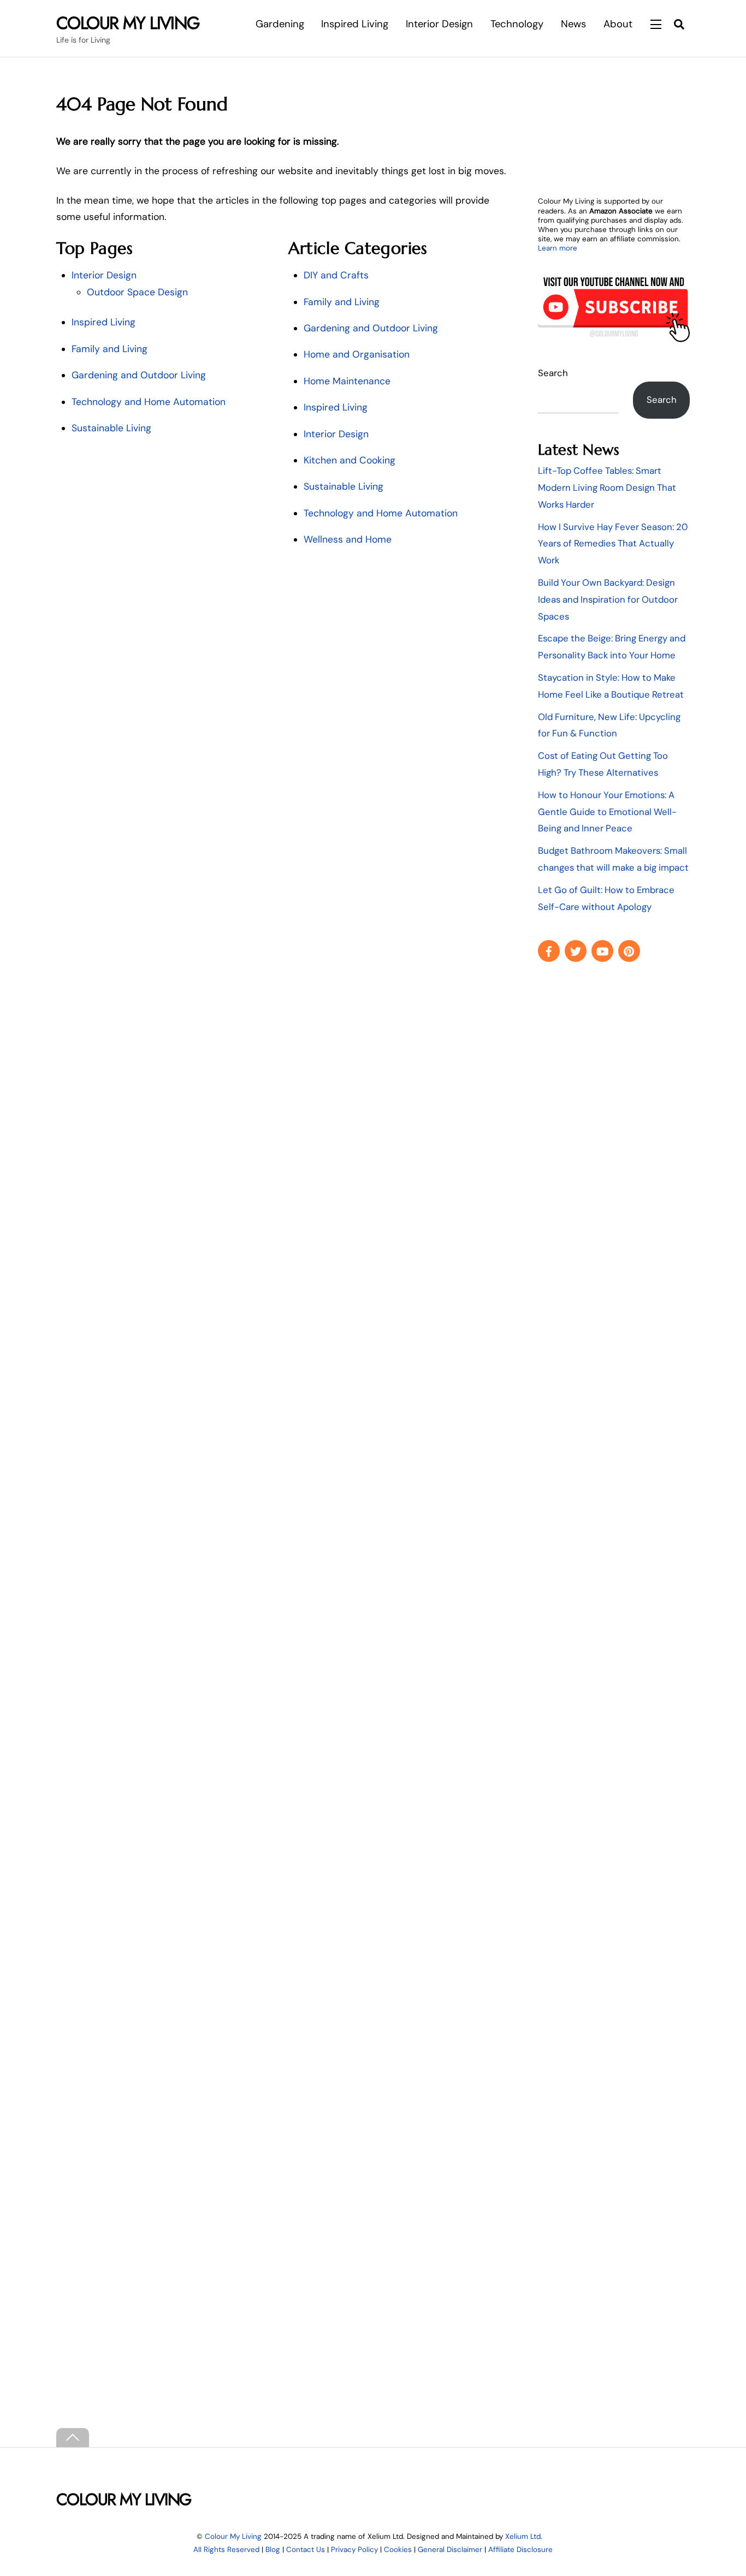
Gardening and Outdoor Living (139, 375)
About (618, 24)
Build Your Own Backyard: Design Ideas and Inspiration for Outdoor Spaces (608, 599)
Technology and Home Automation (149, 402)
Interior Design (439, 24)
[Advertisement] (614, 1150)
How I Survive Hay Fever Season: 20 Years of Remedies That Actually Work (613, 544)
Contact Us (306, 2550)
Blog (273, 2550)
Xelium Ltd (523, 2536)
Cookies (398, 2550)
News (573, 24)
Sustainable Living (111, 428)
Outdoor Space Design (137, 292)
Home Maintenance (347, 381)
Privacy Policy (354, 2550)
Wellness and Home (348, 539)
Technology (517, 24)
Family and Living (109, 349)
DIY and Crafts (336, 275)
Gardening (280, 24)
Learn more (558, 248)
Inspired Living (355, 24)
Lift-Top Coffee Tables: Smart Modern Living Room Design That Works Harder (607, 487)
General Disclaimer (450, 2550)
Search (553, 373)
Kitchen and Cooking (350, 460)
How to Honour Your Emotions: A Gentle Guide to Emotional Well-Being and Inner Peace (607, 812)
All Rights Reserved (226, 2550)
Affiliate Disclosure (520, 2550)
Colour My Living (233, 2536)
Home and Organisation (357, 354)
